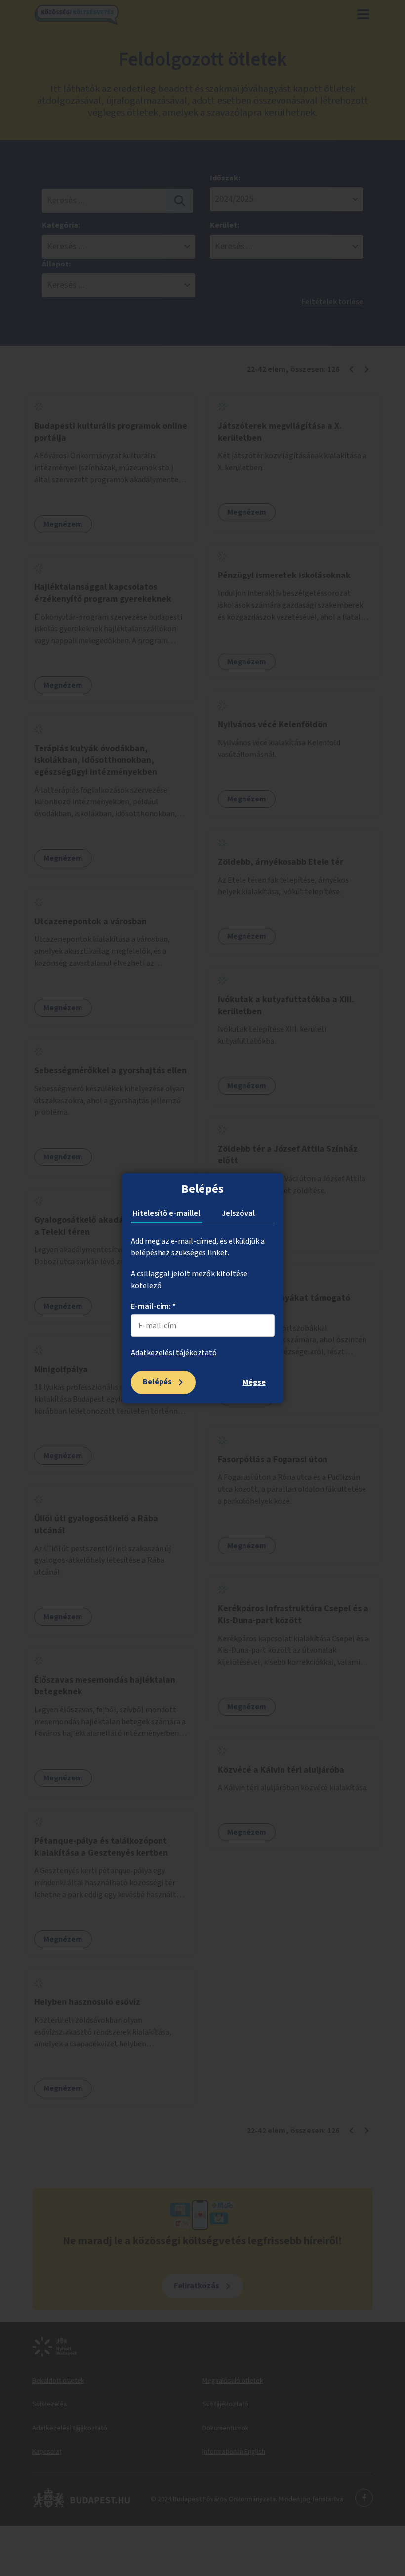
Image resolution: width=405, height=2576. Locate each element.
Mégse (254, 1382)
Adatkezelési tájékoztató (174, 1353)
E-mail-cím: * (153, 1306)
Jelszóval (238, 1213)
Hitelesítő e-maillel (166, 1213)
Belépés (157, 1382)
